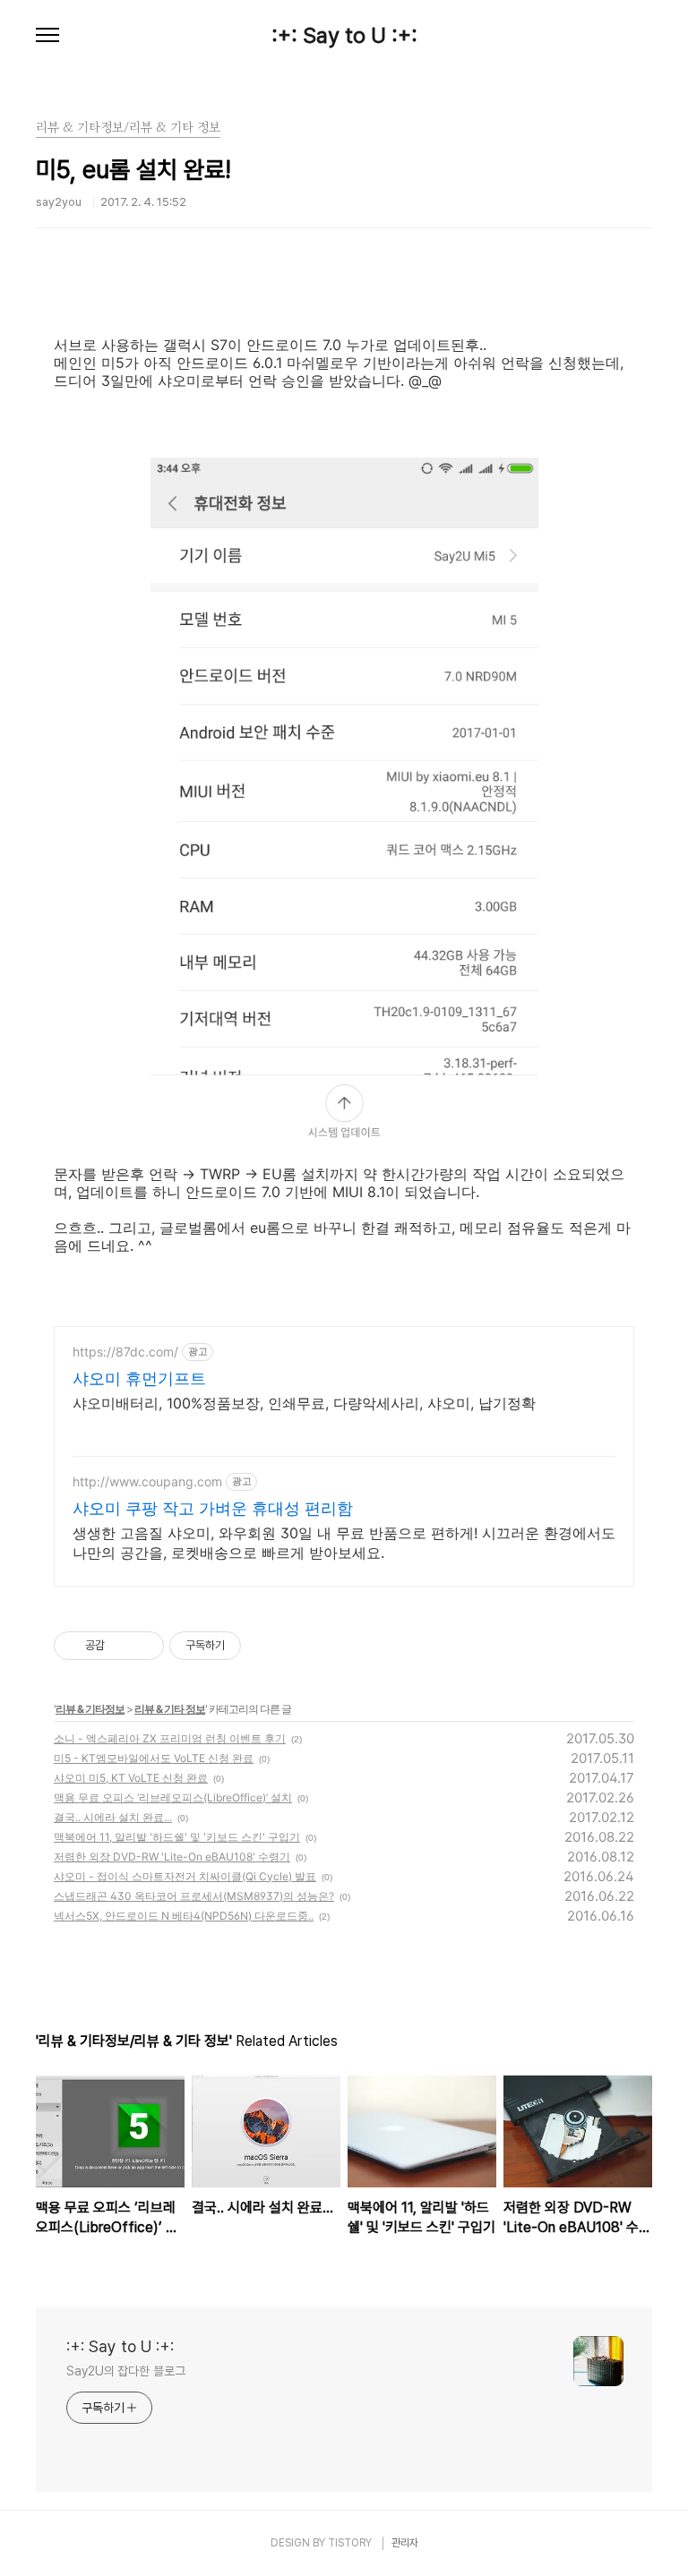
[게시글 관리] (144, 1646)
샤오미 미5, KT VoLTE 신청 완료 (131, 1778)
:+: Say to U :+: (344, 36)
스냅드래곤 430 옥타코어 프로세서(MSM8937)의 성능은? (194, 1896)
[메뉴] (47, 36)
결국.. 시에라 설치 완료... (113, 1817)
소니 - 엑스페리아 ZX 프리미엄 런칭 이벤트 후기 (170, 1738)
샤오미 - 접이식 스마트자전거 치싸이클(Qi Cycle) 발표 (185, 1876)
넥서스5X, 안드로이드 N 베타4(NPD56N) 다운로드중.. (184, 1916)
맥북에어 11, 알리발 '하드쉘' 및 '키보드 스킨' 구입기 (177, 1837)
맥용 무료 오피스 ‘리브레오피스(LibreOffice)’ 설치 (173, 1797)
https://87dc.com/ (125, 1352)
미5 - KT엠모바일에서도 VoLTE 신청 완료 (154, 1758)
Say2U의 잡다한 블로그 (126, 2371)
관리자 (405, 2543)
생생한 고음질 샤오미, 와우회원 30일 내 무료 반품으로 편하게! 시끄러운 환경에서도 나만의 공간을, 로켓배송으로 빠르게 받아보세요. (344, 1543)
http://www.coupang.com (147, 1481)
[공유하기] (121, 1646)
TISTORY (350, 2543)
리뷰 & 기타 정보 (170, 1709)
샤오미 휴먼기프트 (139, 1378)
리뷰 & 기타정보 (90, 1709)
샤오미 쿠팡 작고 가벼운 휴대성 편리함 (213, 1508)
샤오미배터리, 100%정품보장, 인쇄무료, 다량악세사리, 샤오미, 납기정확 (304, 1403)
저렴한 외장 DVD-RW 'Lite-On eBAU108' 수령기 (172, 1857)
